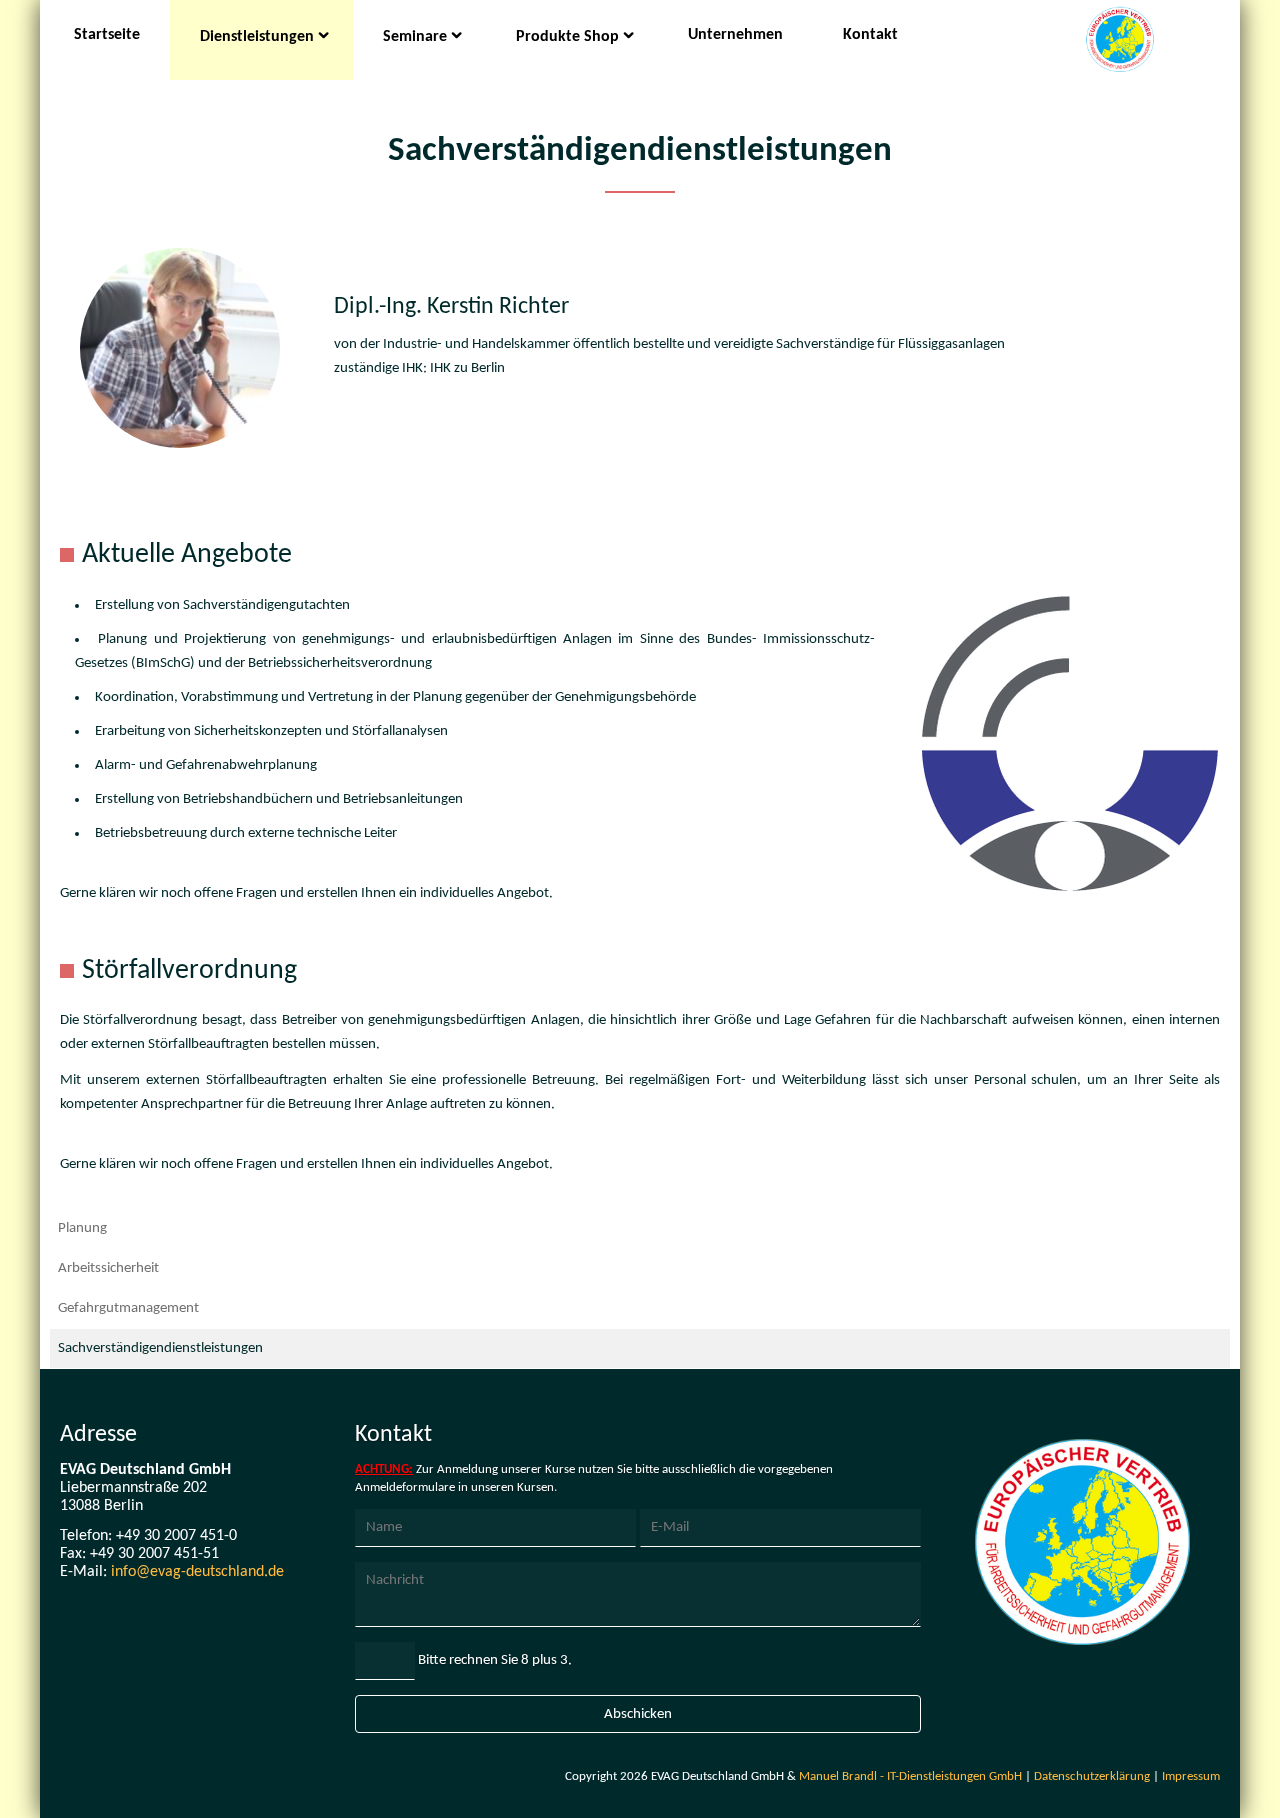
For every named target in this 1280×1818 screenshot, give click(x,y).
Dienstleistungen (257, 37)
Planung (82, 1228)
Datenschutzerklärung (1092, 1776)
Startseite (107, 35)
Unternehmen (735, 35)
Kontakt (870, 35)
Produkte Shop (567, 37)
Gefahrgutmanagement (128, 1308)
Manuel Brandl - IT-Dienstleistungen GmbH (910, 1776)
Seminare (415, 37)
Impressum (1191, 1776)
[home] (1120, 42)
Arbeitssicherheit (108, 1268)
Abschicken (638, 1714)
